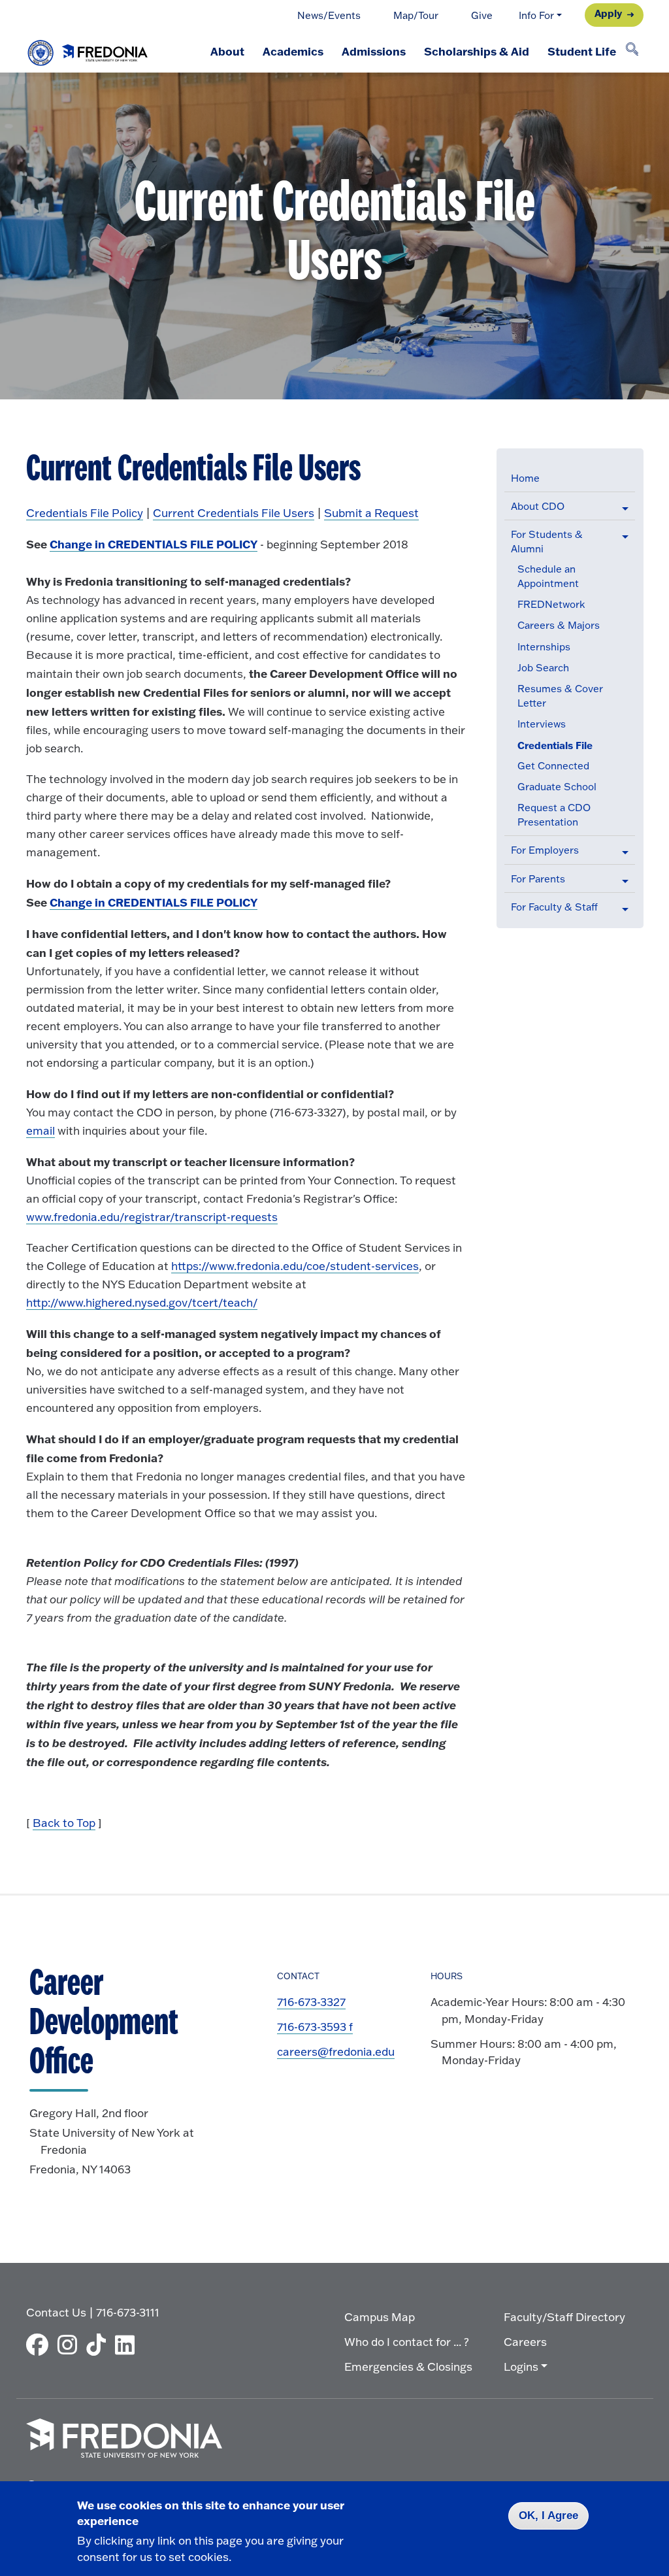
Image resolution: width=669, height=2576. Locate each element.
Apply (608, 13)
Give (482, 15)
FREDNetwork (551, 604)
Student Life (582, 51)
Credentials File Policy (85, 513)
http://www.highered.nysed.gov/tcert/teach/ (142, 1302)
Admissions (374, 51)
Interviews (542, 724)
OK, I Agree (548, 2516)
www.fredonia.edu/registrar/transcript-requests (152, 1217)
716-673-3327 (311, 2002)
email (41, 1130)
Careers (525, 2342)
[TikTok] (99, 2345)
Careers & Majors (559, 625)
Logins (521, 2367)
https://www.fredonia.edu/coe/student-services (295, 1266)
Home (525, 478)
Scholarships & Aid (477, 51)
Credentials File (555, 745)
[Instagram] (71, 2345)
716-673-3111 (128, 2312)
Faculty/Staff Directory (564, 2317)
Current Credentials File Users (234, 513)
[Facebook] (41, 2345)
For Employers (545, 850)
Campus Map (380, 2317)
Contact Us (56, 2312)
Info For (536, 15)
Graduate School (557, 787)
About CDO (538, 506)
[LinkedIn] (128, 2345)
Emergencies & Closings (408, 2367)
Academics (293, 51)
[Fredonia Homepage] (88, 50)
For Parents (538, 879)
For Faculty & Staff (554, 907)
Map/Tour (416, 15)
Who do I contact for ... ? (407, 2342)
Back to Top (64, 1823)
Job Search (543, 668)
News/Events (329, 15)
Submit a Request (371, 513)
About (227, 51)
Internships (544, 647)
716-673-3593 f (315, 2027)
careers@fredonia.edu (336, 2051)
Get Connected (553, 766)
